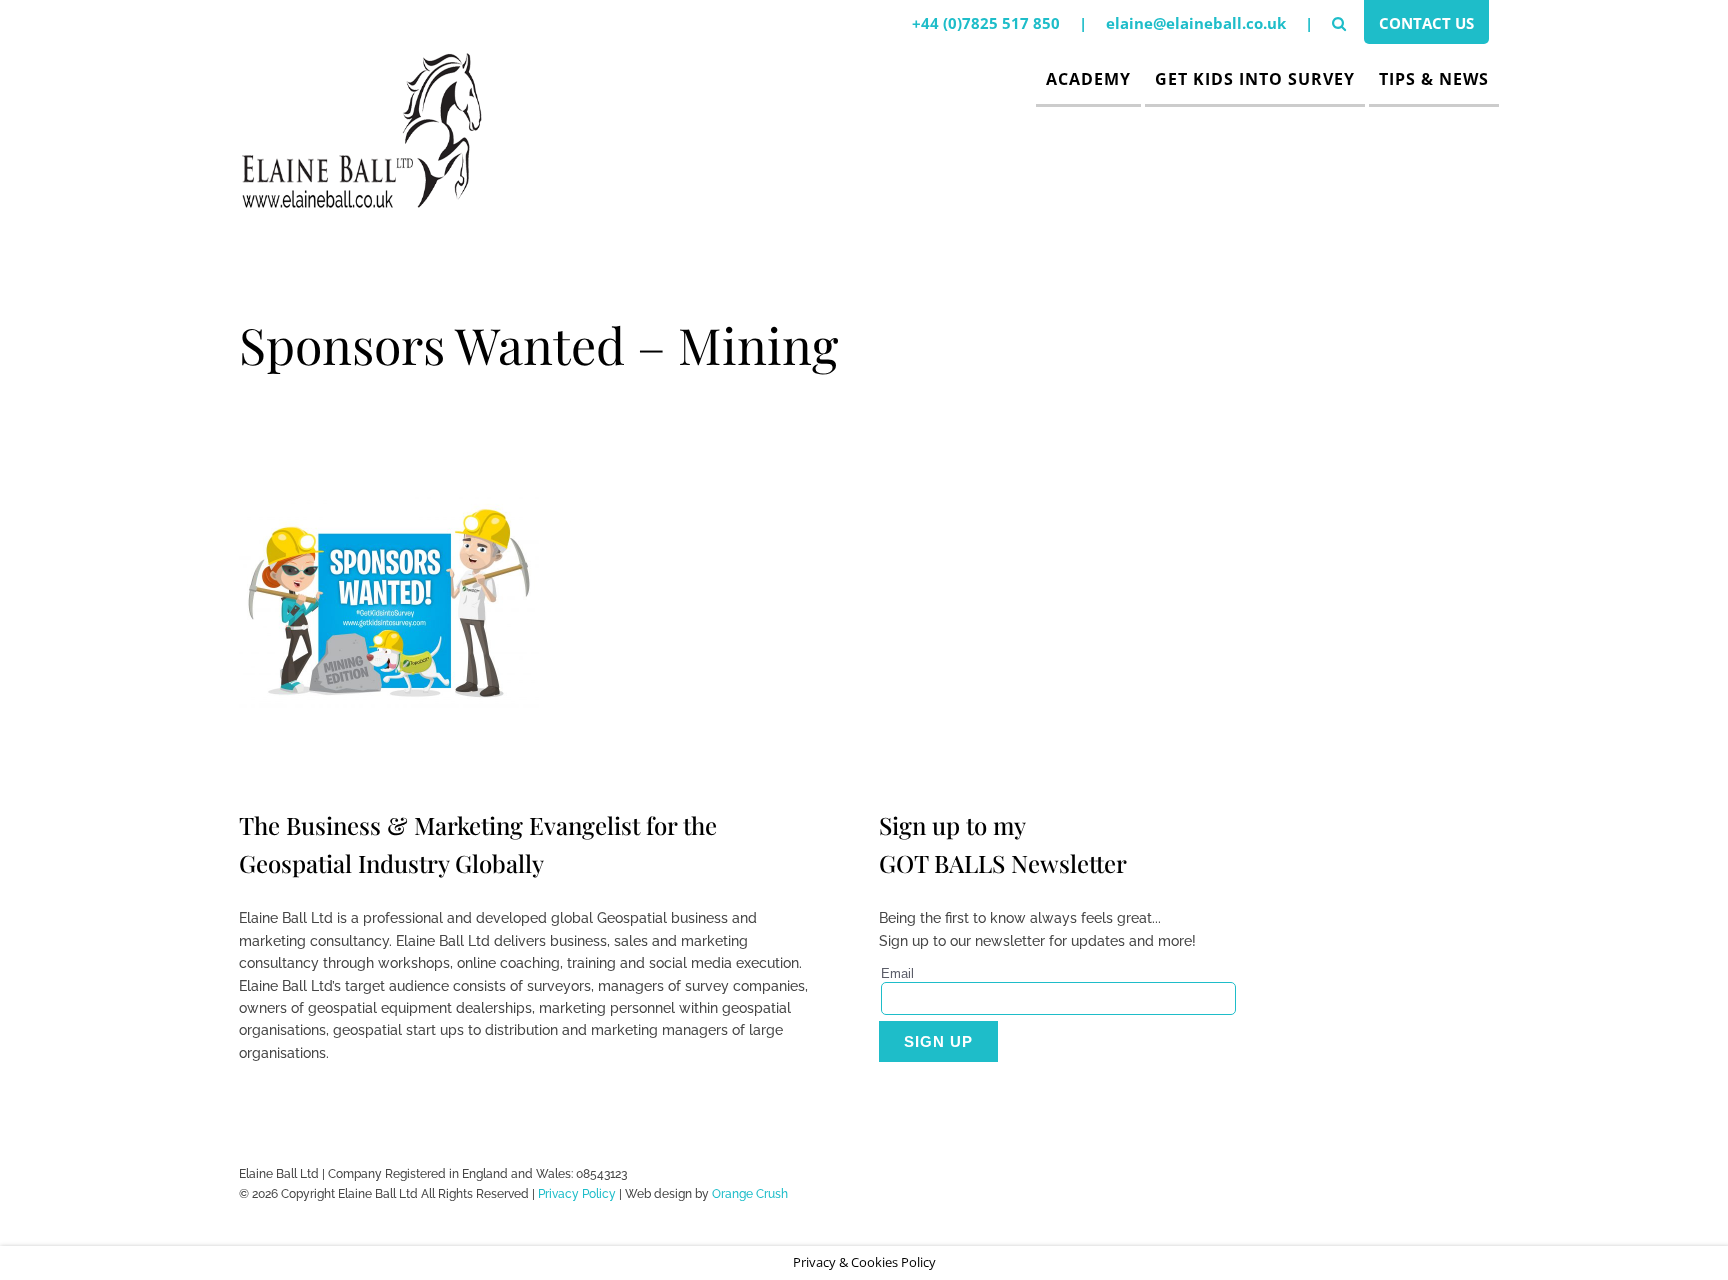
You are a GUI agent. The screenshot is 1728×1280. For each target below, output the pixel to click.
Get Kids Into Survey (1255, 79)
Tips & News (1434, 79)
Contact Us (1426, 23)
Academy (1088, 79)
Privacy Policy (577, 1194)
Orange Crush (750, 1194)
